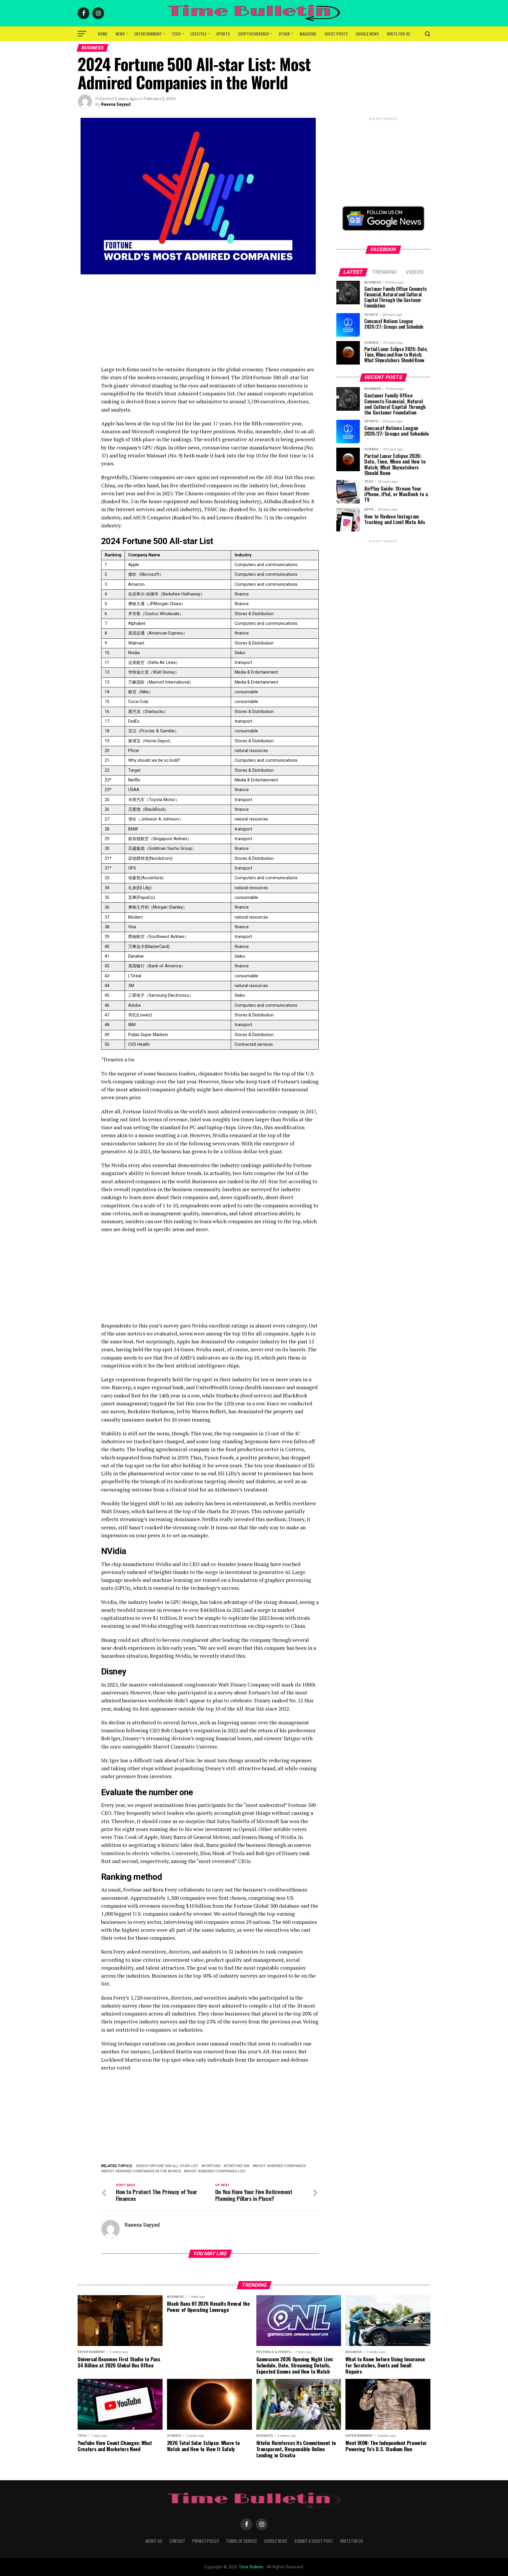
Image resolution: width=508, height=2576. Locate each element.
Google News (367, 34)
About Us (154, 2541)
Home (103, 34)
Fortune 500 (238, 2166)
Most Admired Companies (280, 2166)
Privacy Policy (206, 2541)
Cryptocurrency (253, 34)
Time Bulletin (251, 2567)
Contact (177, 2541)
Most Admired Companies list (216, 2171)
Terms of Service (242, 2541)
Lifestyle (198, 34)
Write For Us (398, 34)
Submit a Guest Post (314, 2541)
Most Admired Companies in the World (142, 2171)
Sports (223, 34)
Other (284, 34)
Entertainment (148, 34)
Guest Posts (336, 34)
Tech (176, 34)
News (120, 34)
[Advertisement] (210, 324)
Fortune (212, 2166)
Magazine (308, 34)
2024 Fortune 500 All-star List (168, 2166)
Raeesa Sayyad (116, 104)
